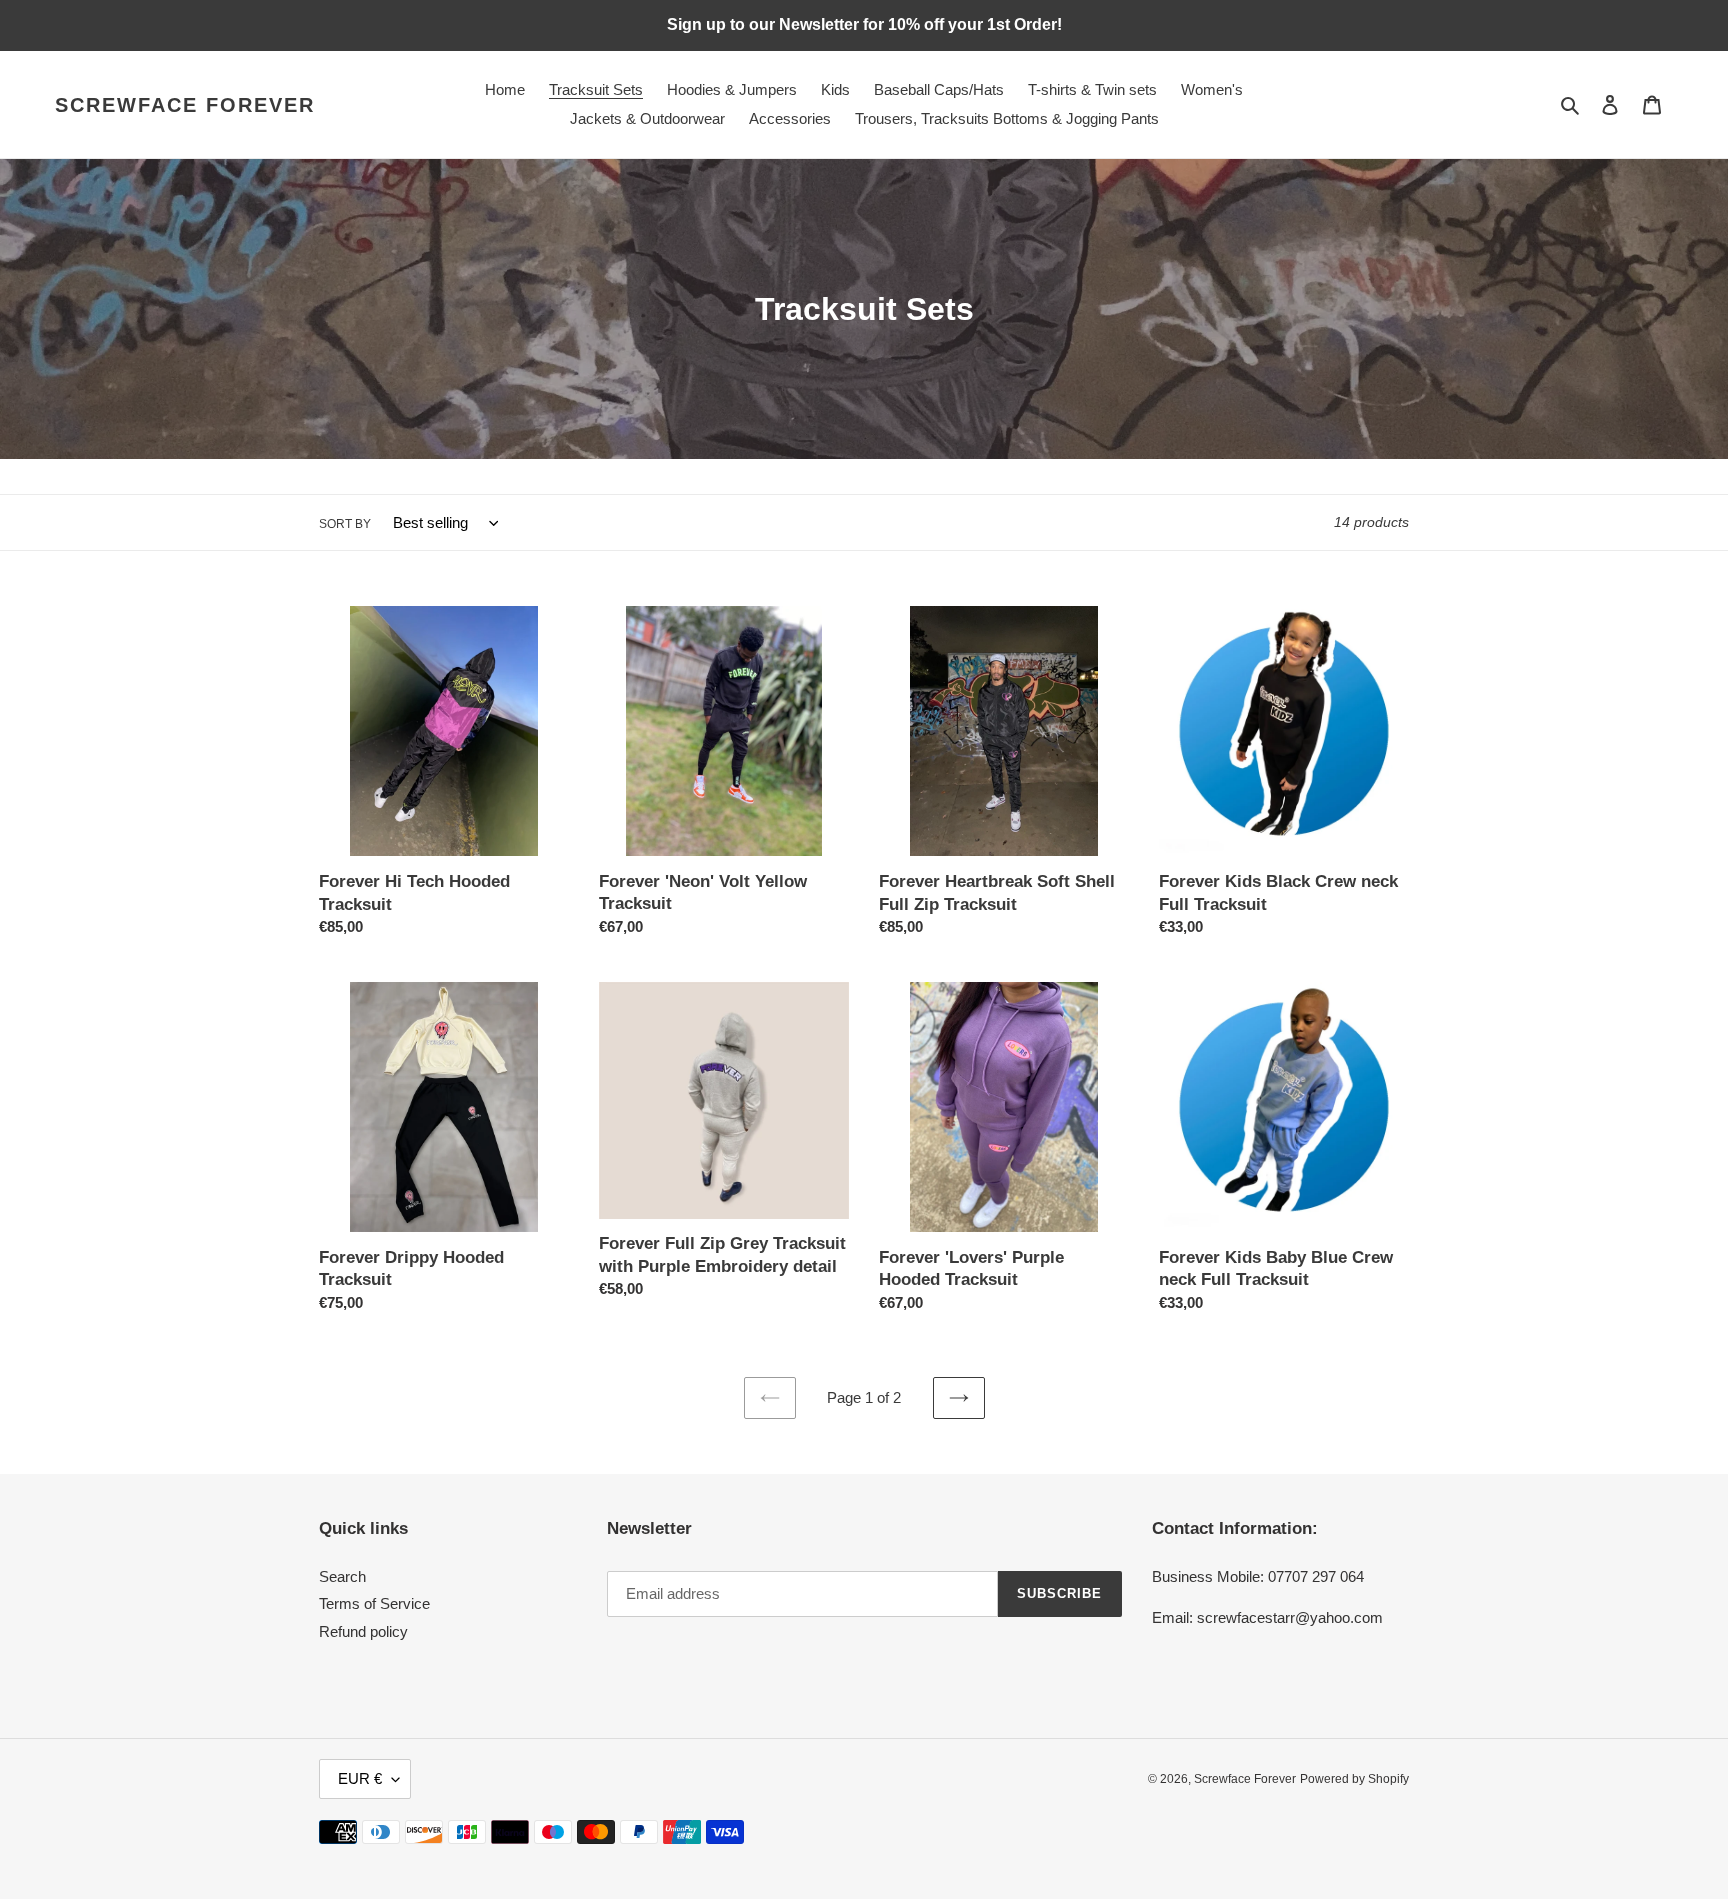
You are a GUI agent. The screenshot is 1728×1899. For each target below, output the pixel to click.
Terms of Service (374, 1603)
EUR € (360, 1778)
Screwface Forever (185, 105)
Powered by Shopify (1354, 1779)
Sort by (345, 524)
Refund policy (363, 1631)
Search (342, 1576)
